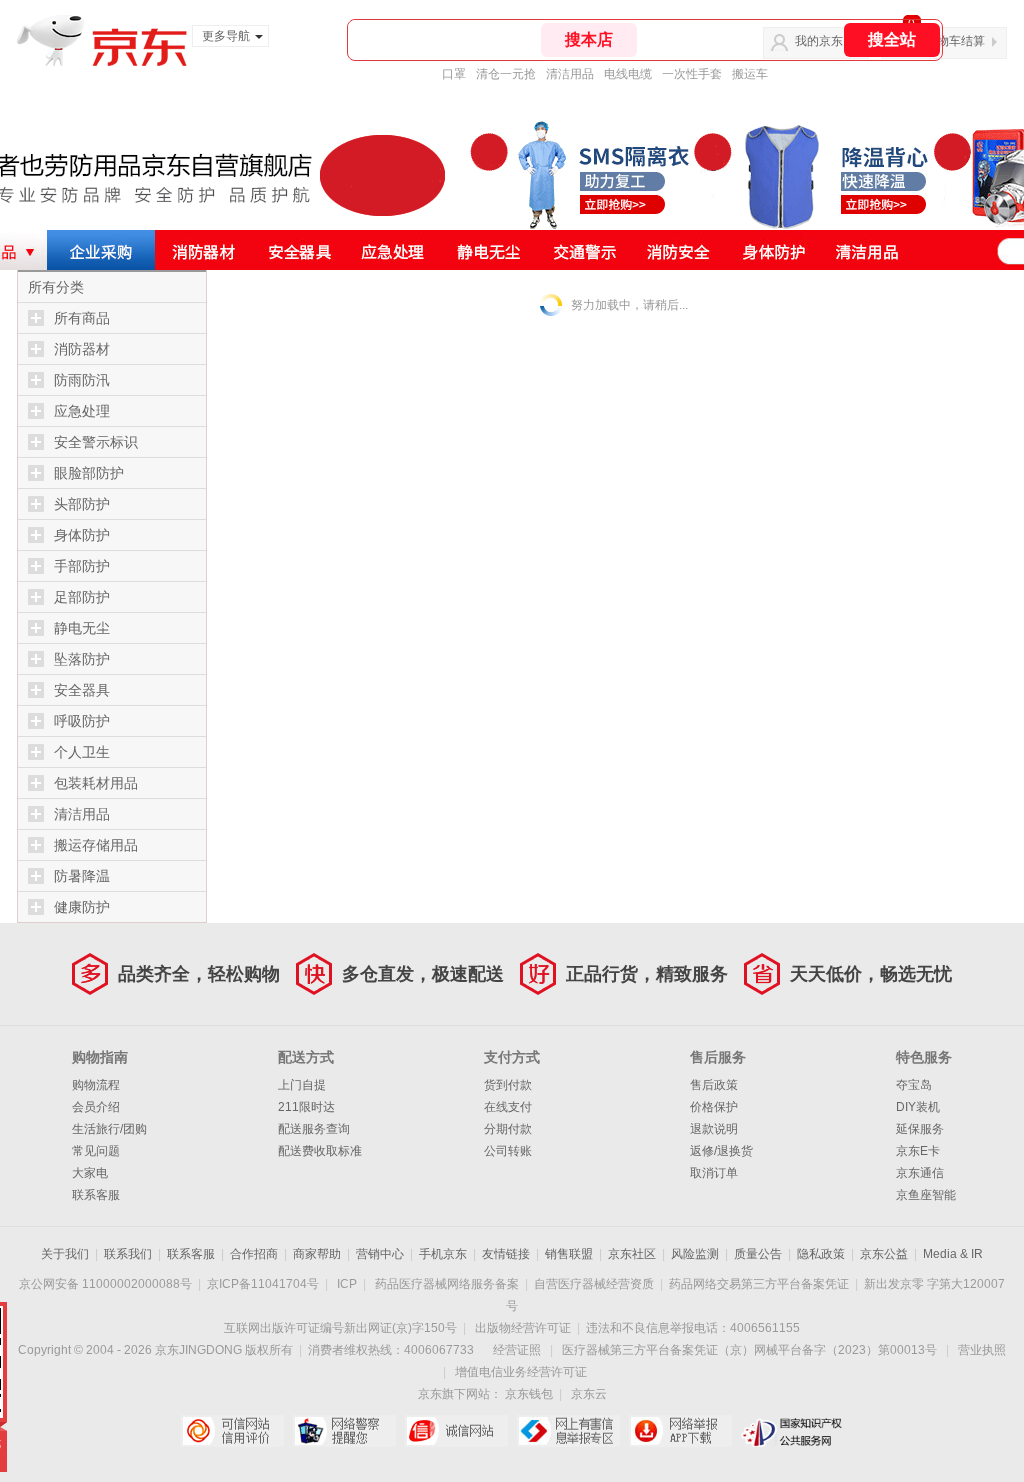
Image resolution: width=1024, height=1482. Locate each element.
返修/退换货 (721, 1151)
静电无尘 (82, 628)
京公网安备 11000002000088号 (105, 1284)
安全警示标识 (96, 442)
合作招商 (254, 1254)
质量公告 (758, 1254)
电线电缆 (628, 74)
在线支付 (508, 1107)
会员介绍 (96, 1107)
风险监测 (695, 1254)
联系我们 (128, 1254)
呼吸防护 (82, 721)
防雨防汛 (82, 380)
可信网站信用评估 (232, 1431)
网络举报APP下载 (680, 1431)
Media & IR (953, 1254)
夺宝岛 (914, 1085)
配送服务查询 (314, 1129)
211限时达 (306, 1107)
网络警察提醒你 (344, 1431)
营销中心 (380, 1254)
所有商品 (82, 318)
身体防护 (82, 535)
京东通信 (920, 1173)
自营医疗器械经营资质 (594, 1284)
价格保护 (714, 1107)
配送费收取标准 (320, 1151)
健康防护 (82, 907)
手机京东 (443, 1254)
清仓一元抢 (506, 74)
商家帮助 (317, 1254)
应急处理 (82, 411)
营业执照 (982, 1350)
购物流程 (96, 1085)
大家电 (90, 1173)
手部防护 (82, 566)
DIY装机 (918, 1107)
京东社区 (632, 1254)
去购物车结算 (949, 41)
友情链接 (506, 1254)
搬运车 (750, 74)
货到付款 (508, 1085)
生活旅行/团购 (109, 1129)
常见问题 (96, 1151)
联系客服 (96, 1195)
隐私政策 (821, 1254)
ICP (347, 1284)
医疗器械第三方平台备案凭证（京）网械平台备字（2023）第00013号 (749, 1350)
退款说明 (714, 1129)
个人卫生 (82, 752)
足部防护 (82, 597)
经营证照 (517, 1350)
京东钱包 (529, 1394)
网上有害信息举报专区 (568, 1431)
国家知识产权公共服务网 (792, 1431)
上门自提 (302, 1085)
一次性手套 (692, 74)
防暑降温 (82, 876)
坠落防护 (82, 659)
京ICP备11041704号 (263, 1284)
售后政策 (714, 1085)
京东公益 (884, 1254)
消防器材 (82, 349)
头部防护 (82, 504)
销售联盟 (569, 1254)
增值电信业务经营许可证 (521, 1372)
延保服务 (920, 1129)
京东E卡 (918, 1151)
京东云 (589, 1394)
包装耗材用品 (96, 783)
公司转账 (508, 1151)
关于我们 (65, 1254)
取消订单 (714, 1173)
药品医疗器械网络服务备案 (447, 1284)
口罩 (454, 74)
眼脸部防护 (89, 473)
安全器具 (82, 690)
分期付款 (508, 1129)
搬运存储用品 (96, 845)
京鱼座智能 (926, 1195)
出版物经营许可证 (523, 1328)
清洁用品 (570, 74)
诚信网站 (456, 1431)
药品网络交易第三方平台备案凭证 (759, 1284)
